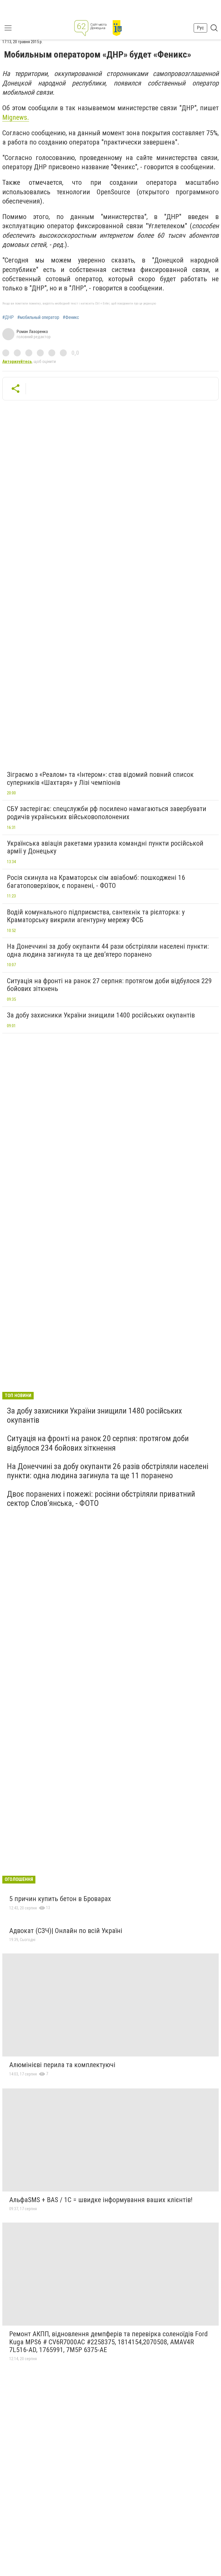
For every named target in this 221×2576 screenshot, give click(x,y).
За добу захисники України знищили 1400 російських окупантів (101, 1015)
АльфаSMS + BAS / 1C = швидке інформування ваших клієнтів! (101, 2200)
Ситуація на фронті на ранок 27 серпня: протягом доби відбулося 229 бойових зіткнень (109, 985)
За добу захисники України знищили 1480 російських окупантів (94, 1415)
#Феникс (71, 317)
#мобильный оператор (38, 317)
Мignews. (16, 117)
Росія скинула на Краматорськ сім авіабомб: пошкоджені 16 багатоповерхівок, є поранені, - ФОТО (96, 882)
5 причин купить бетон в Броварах (60, 1899)
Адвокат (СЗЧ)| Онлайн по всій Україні (66, 1931)
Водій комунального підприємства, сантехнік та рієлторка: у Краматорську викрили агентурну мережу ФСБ (96, 916)
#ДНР (8, 317)
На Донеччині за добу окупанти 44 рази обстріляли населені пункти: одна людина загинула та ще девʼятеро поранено (108, 950)
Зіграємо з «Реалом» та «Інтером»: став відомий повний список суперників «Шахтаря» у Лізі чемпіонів (100, 779)
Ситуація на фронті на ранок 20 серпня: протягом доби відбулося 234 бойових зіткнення (98, 1443)
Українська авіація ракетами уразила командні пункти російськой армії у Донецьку (105, 847)
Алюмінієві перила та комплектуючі (62, 2065)
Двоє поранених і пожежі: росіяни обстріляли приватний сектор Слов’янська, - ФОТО (101, 1499)
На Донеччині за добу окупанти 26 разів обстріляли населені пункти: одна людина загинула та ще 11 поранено (108, 1471)
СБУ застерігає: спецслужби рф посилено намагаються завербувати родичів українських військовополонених (107, 813)
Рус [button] (200, 28)
